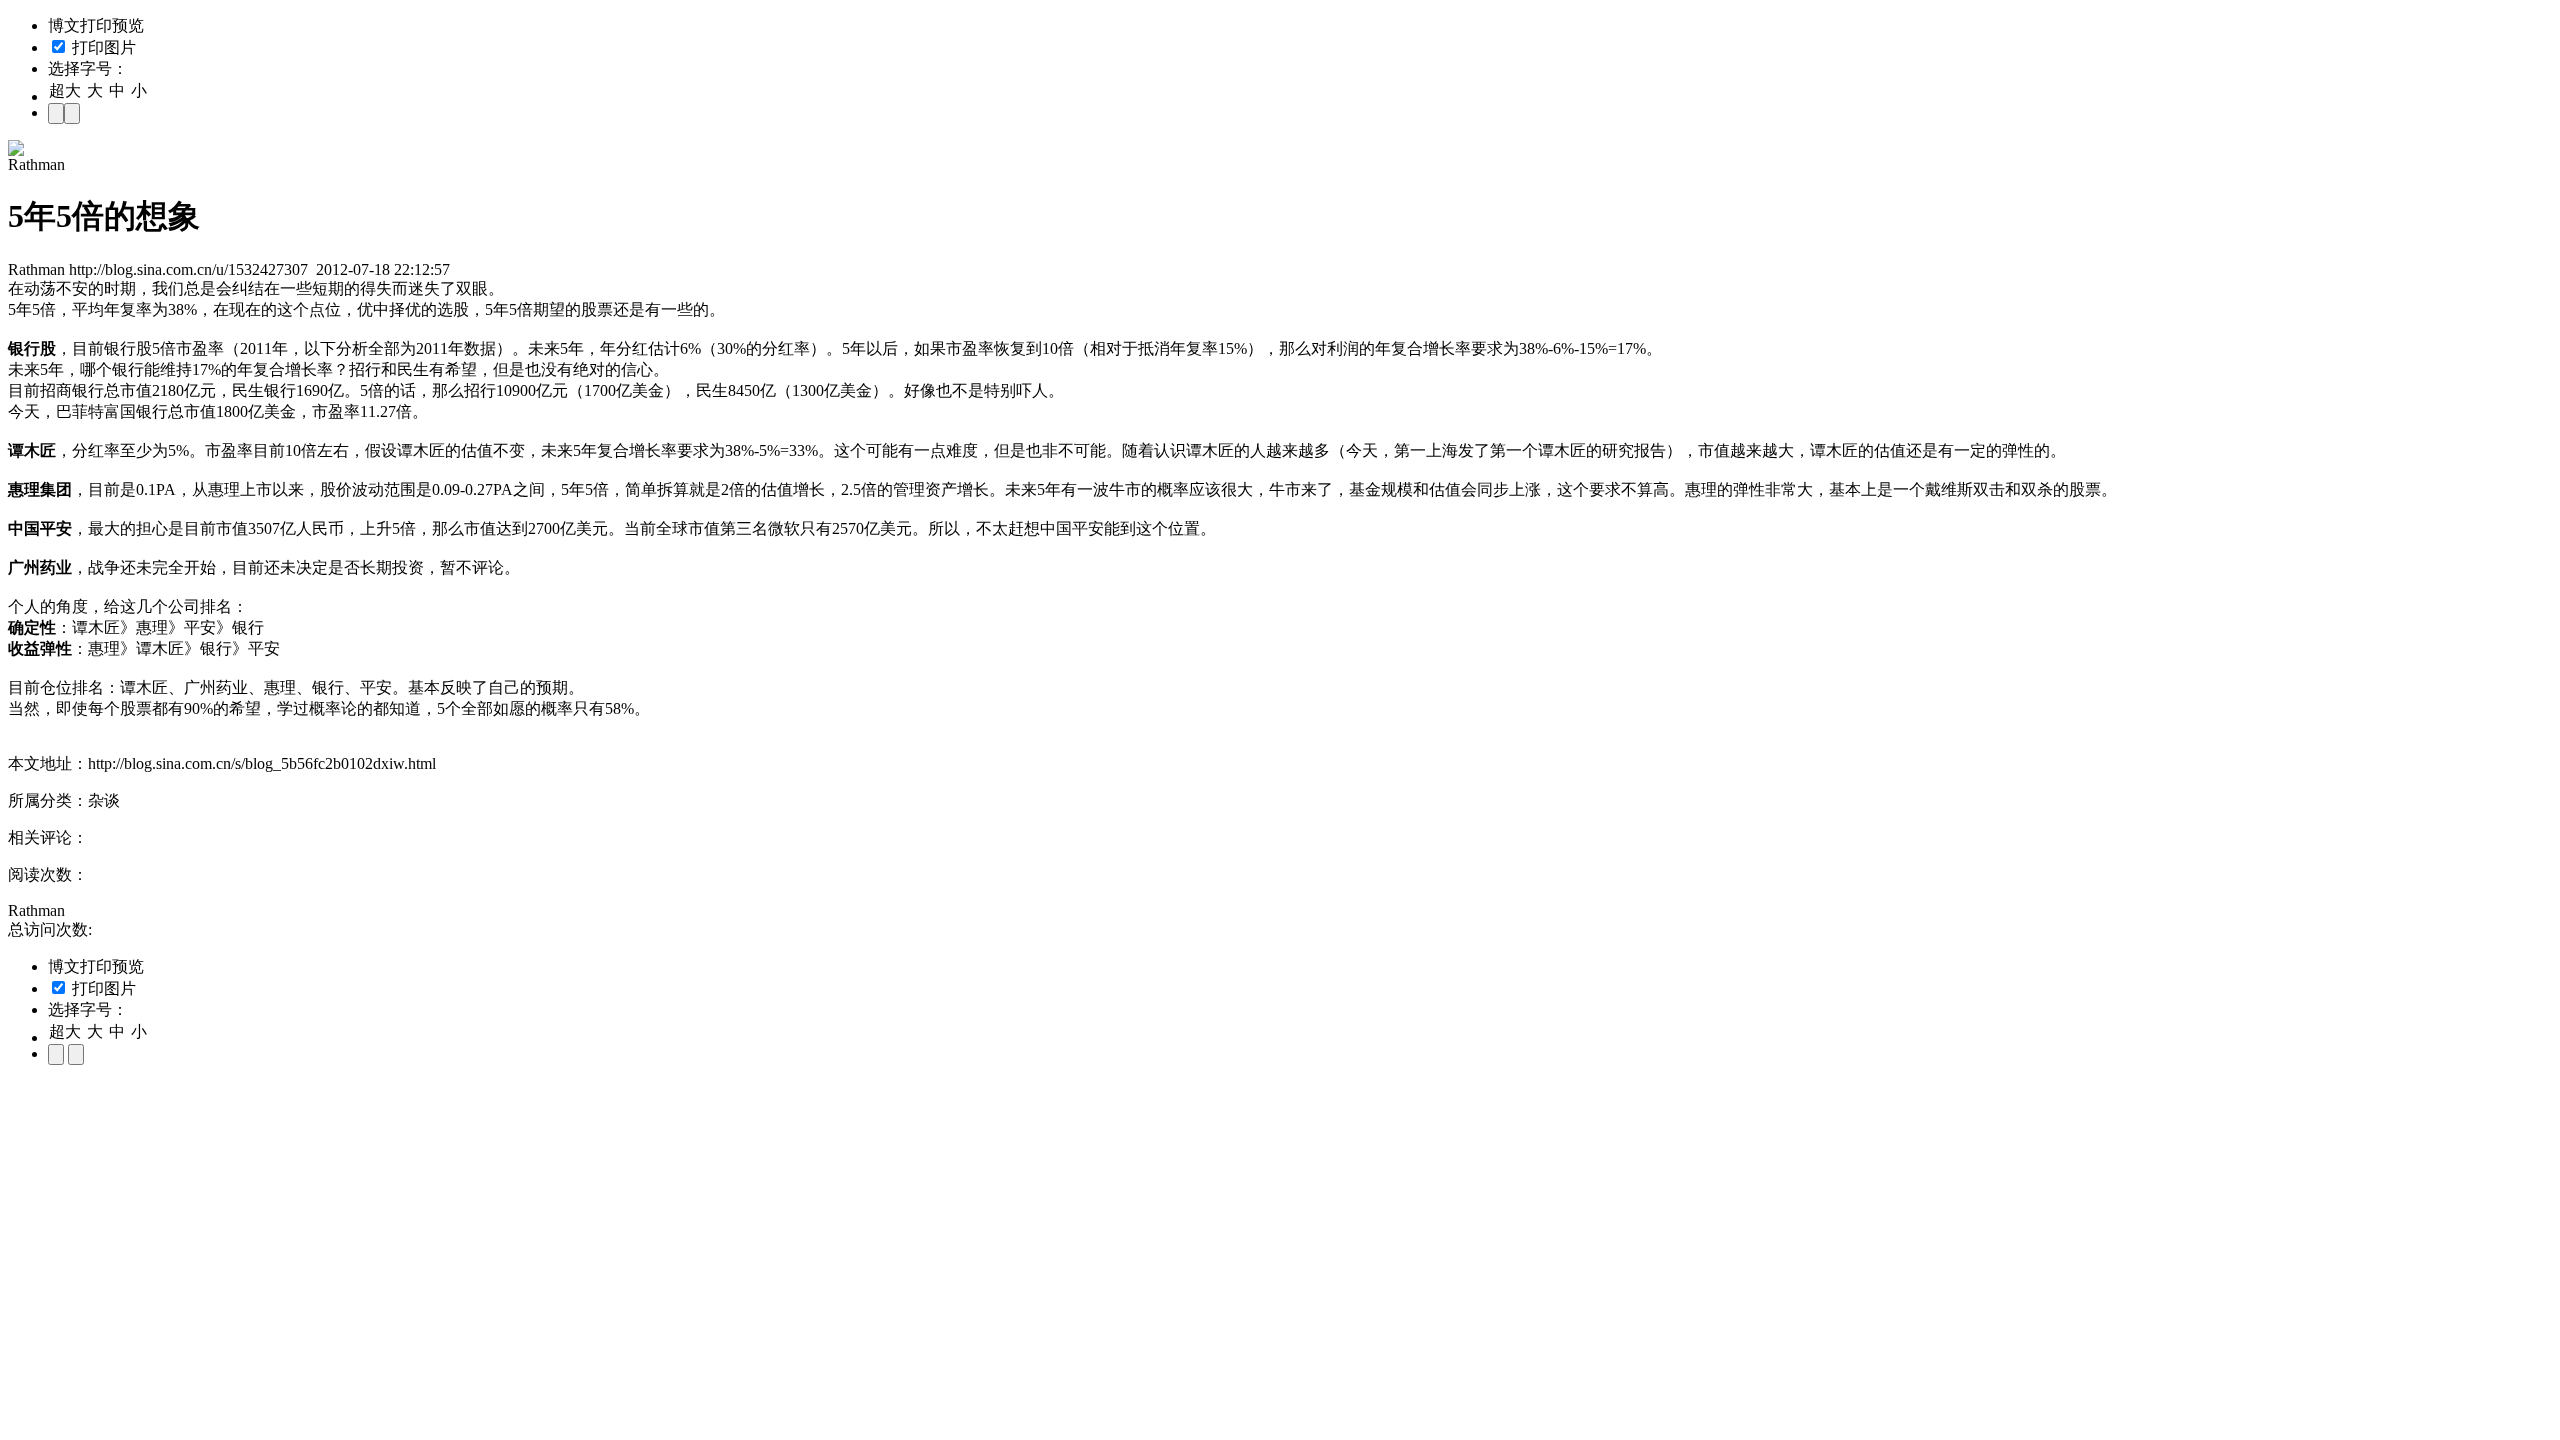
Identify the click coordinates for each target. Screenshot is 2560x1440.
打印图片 (102, 47)
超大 (65, 90)
